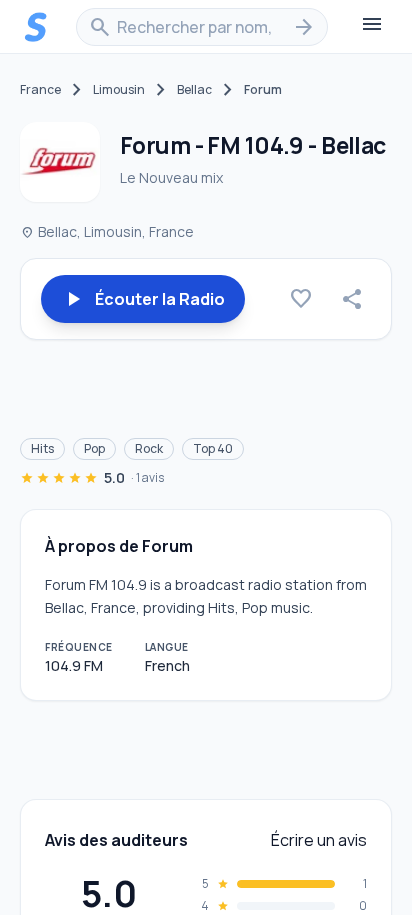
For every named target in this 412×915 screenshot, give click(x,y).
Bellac (194, 90)
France (40, 90)
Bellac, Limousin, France (107, 231)
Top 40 (213, 448)
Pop (94, 448)
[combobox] (202, 27)
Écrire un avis (319, 840)
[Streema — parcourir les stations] (36, 27)
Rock (149, 448)
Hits (42, 448)
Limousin (119, 90)
